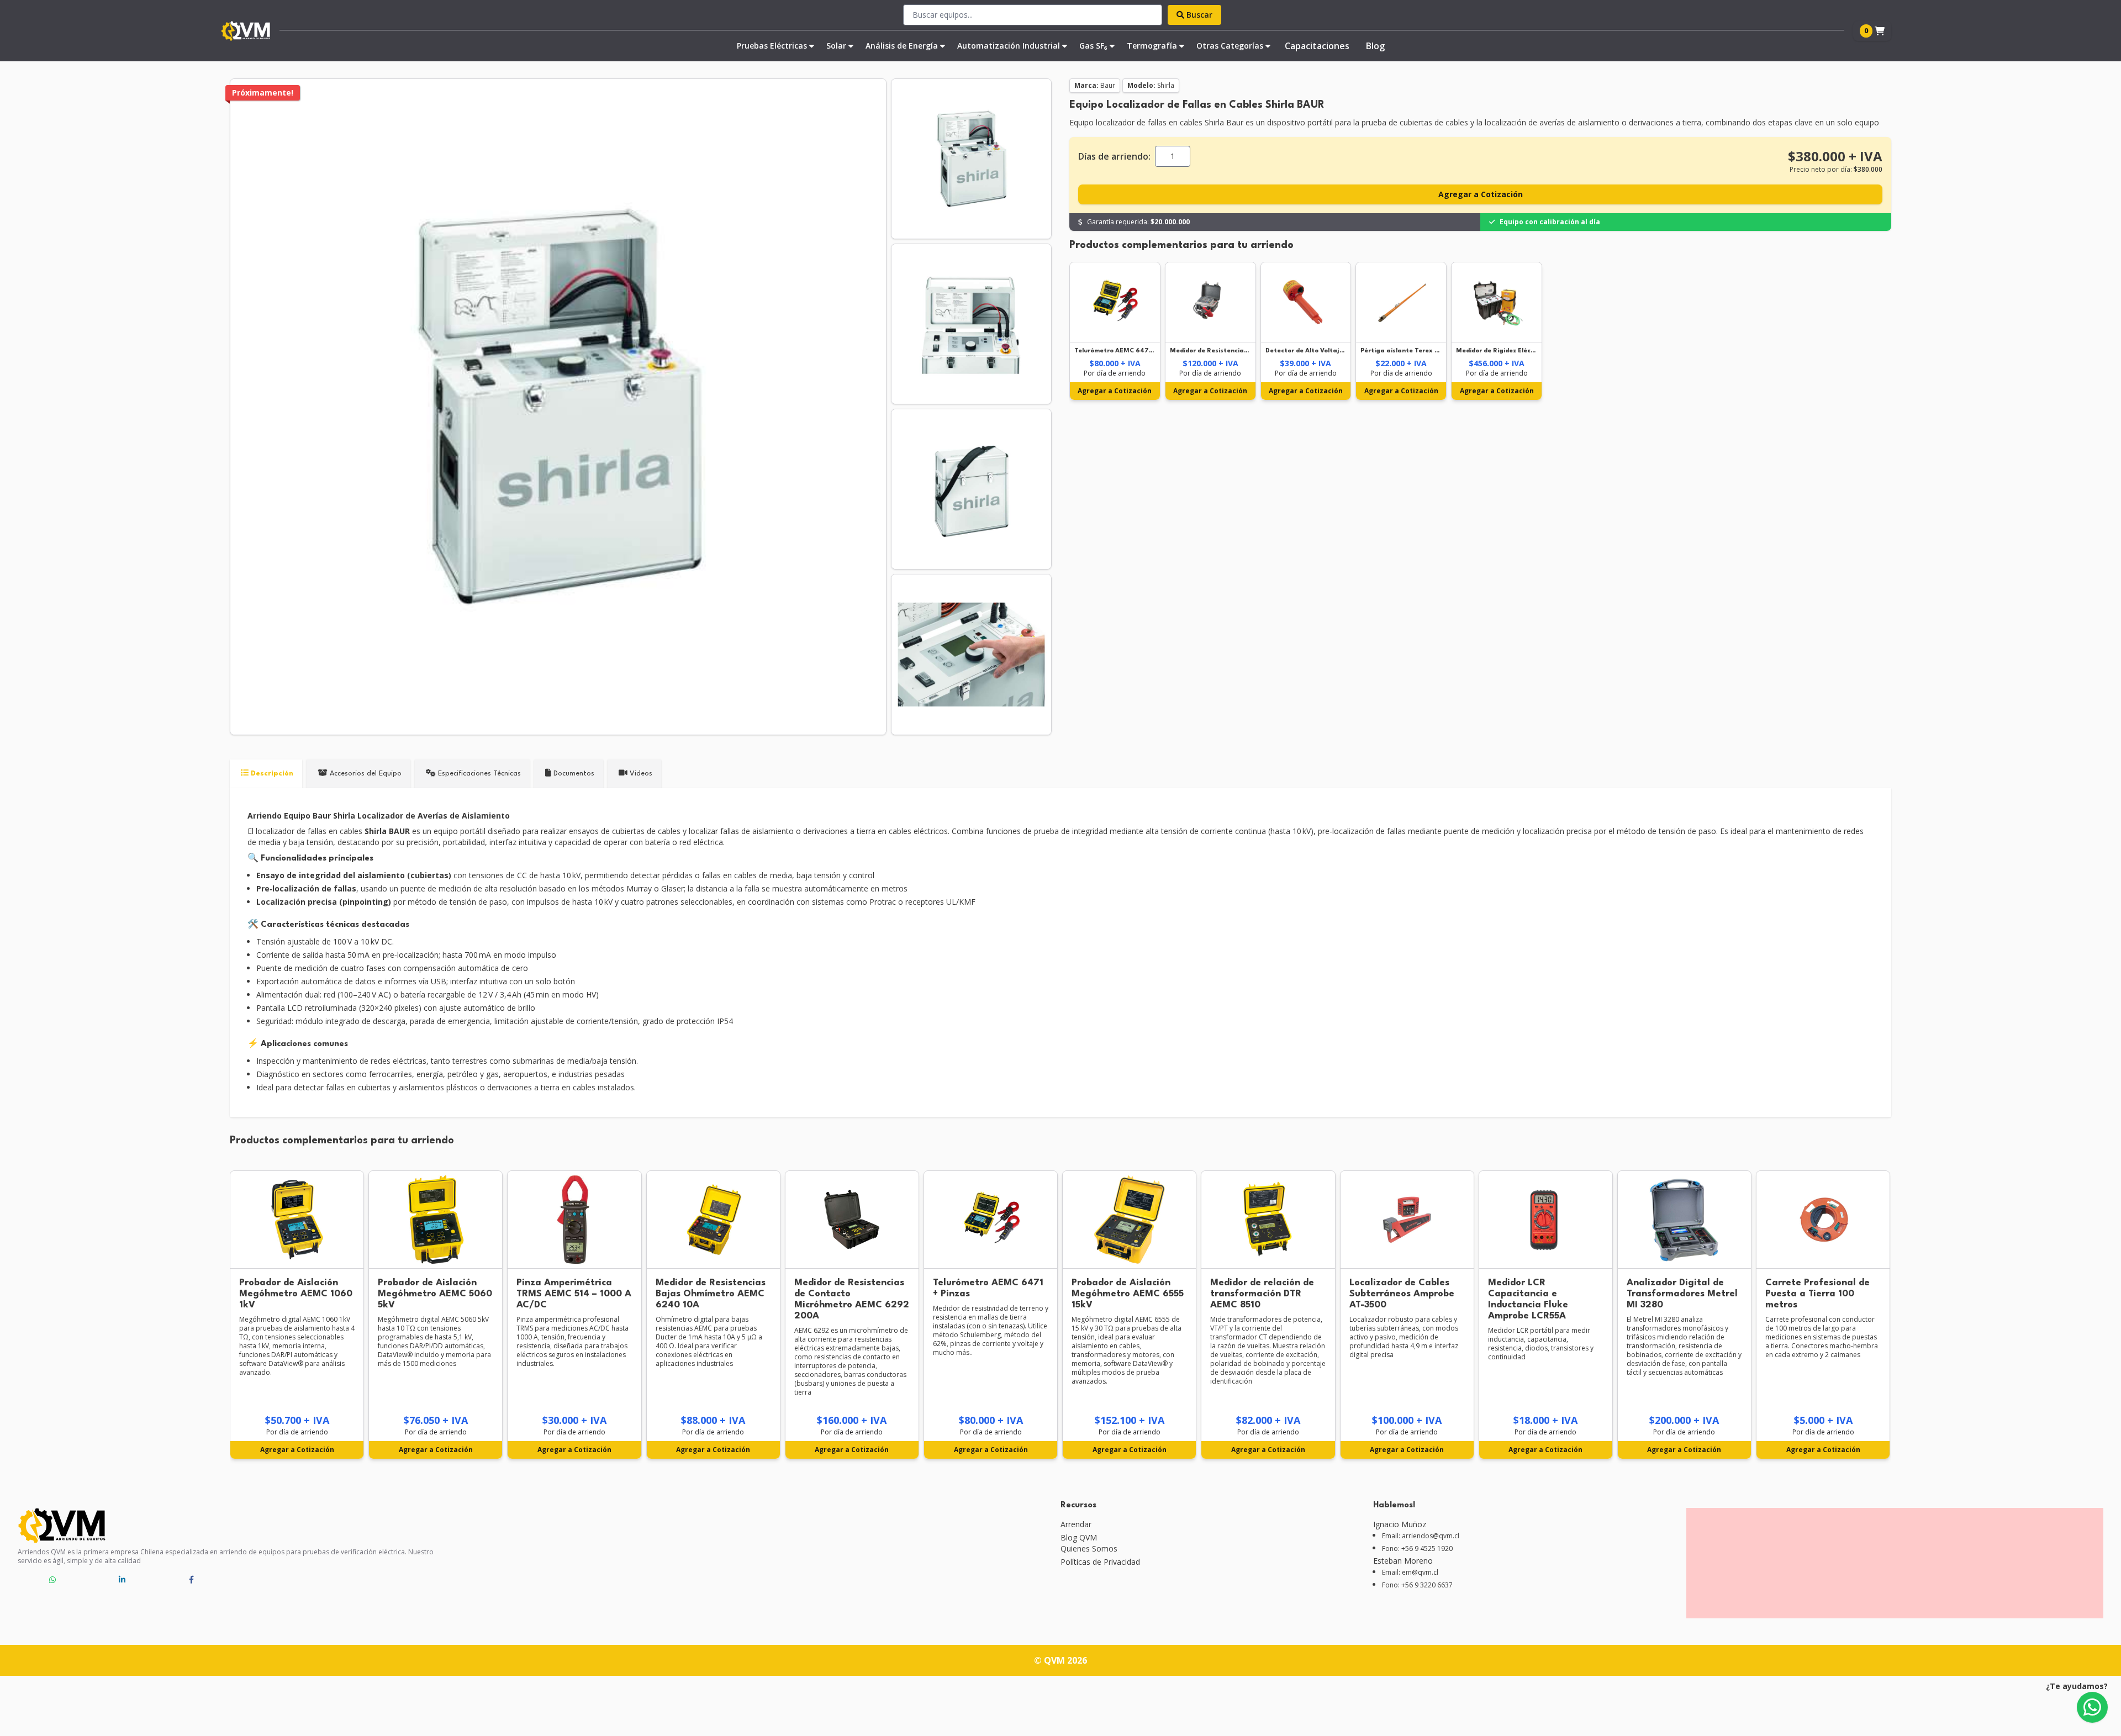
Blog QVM (1079, 1537)
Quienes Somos (1089, 1548)
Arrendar (1076, 1524)
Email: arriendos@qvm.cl (1421, 1536)
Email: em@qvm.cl (1410, 1573)
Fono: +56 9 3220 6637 (1417, 1585)
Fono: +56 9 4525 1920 (1417, 1549)
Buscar (1198, 15)
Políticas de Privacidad (1100, 1562)
